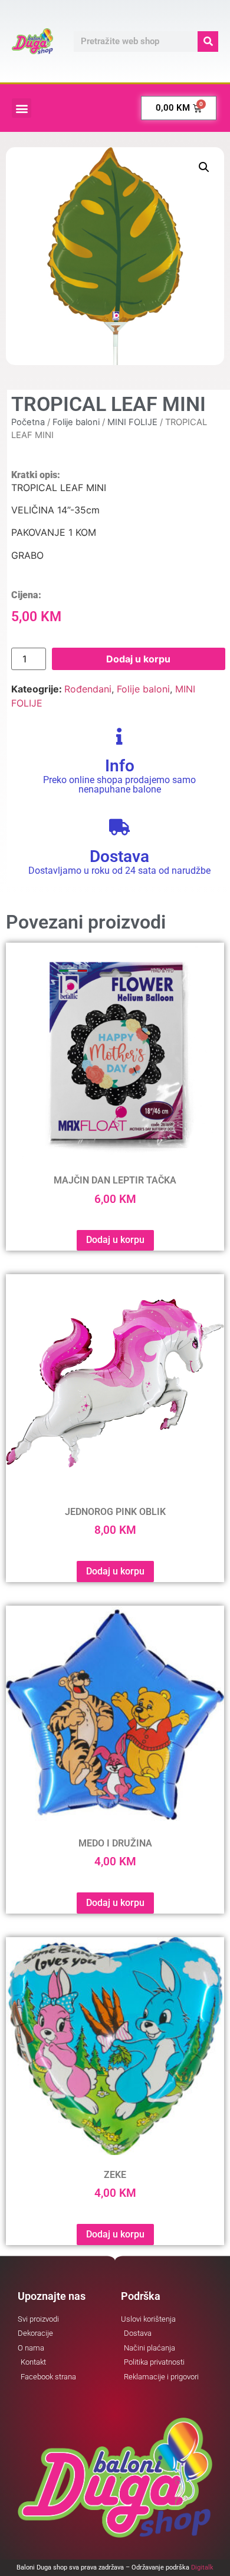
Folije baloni (76, 422)
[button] (22, 108)
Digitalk (202, 2567)
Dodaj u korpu (138, 659)
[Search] (208, 42)
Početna (28, 422)
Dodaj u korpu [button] (115, 1240)
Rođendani (88, 689)
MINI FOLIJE (132, 422)
